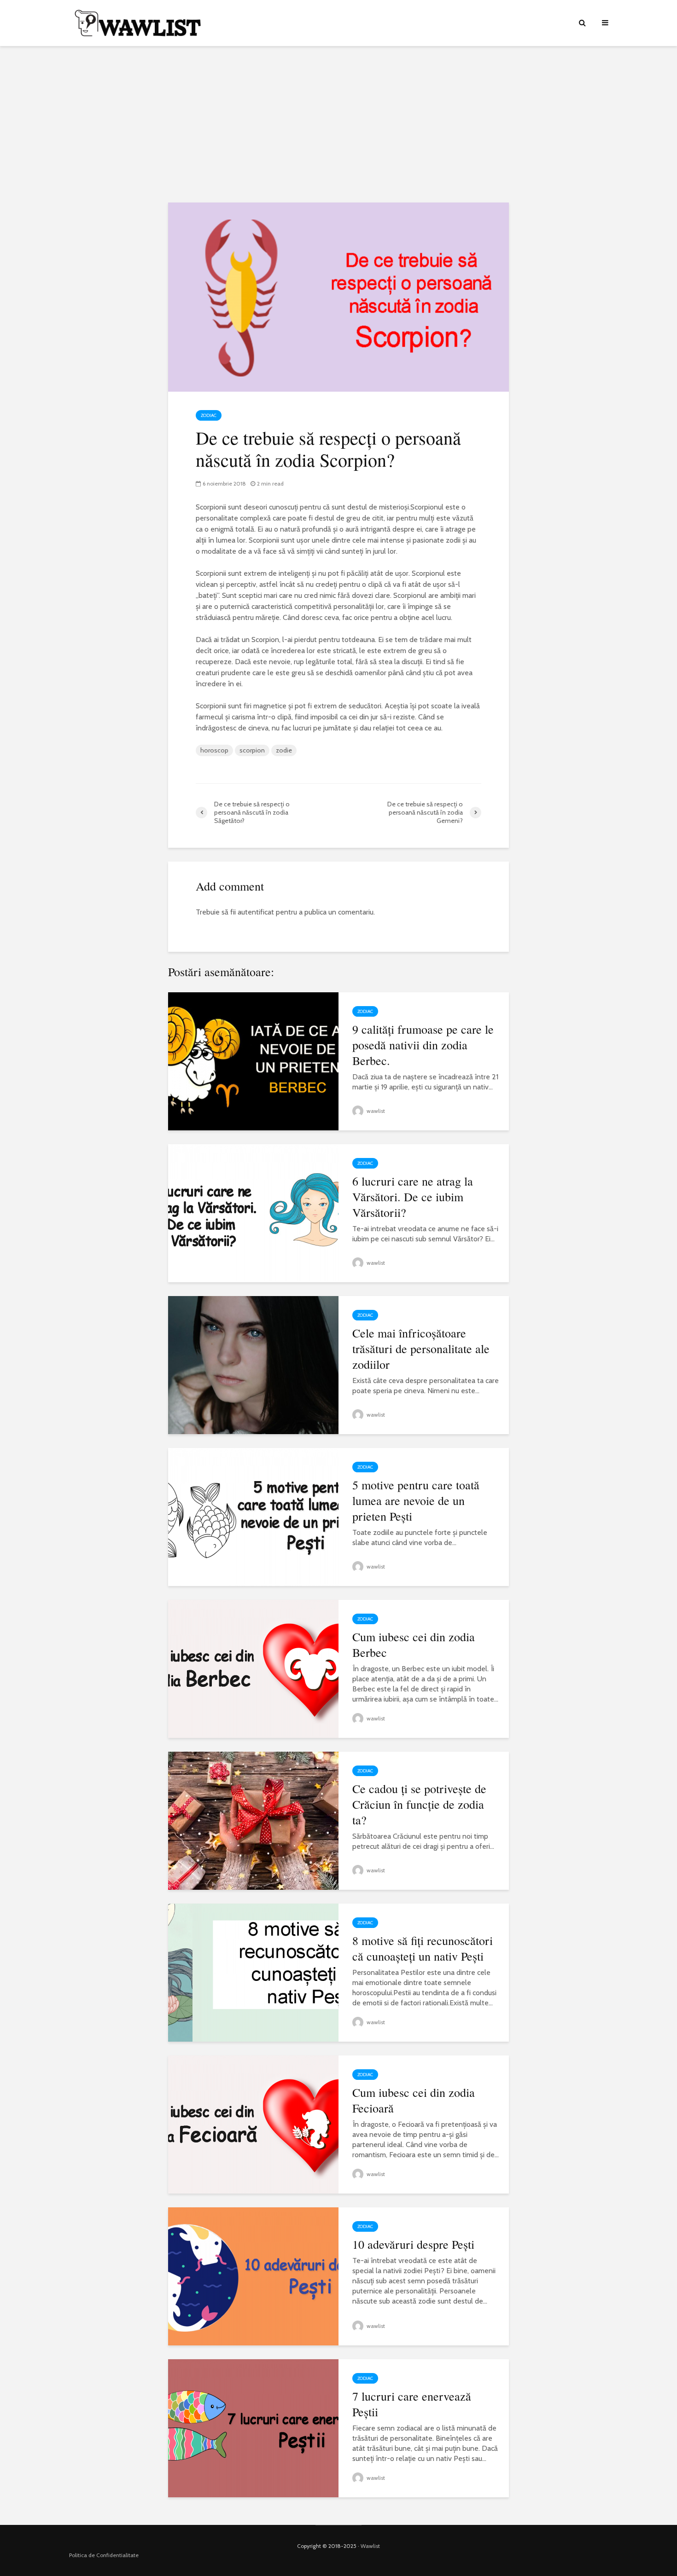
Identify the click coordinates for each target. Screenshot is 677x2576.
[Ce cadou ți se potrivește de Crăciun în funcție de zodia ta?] (253, 1820)
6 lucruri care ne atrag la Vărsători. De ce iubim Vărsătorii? (413, 1197)
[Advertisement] (338, 124)
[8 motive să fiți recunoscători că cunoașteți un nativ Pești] (253, 1972)
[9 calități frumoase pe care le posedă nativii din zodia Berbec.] (253, 1061)
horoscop (214, 750)
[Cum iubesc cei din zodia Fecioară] (253, 2124)
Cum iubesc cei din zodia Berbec (414, 1644)
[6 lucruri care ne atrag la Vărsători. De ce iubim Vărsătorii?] (253, 1213)
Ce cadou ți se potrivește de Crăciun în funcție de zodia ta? (419, 1804)
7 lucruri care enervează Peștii (412, 2404)
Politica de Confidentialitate (104, 2555)
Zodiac (209, 415)
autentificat (256, 912)
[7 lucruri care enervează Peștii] (253, 2428)
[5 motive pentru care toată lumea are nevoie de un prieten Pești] (253, 1516)
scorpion (252, 750)
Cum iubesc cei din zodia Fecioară (414, 2100)
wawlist (375, 1111)
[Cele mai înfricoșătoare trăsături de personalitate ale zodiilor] (253, 1364)
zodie (284, 750)
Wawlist (370, 2546)
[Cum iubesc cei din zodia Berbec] (253, 1668)
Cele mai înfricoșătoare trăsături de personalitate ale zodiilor (421, 1349)
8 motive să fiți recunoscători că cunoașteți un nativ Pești (423, 1948)
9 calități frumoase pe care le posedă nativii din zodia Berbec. (423, 1045)
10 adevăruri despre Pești (413, 2244)
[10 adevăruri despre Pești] (253, 2276)
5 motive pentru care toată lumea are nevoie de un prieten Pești (416, 1500)
